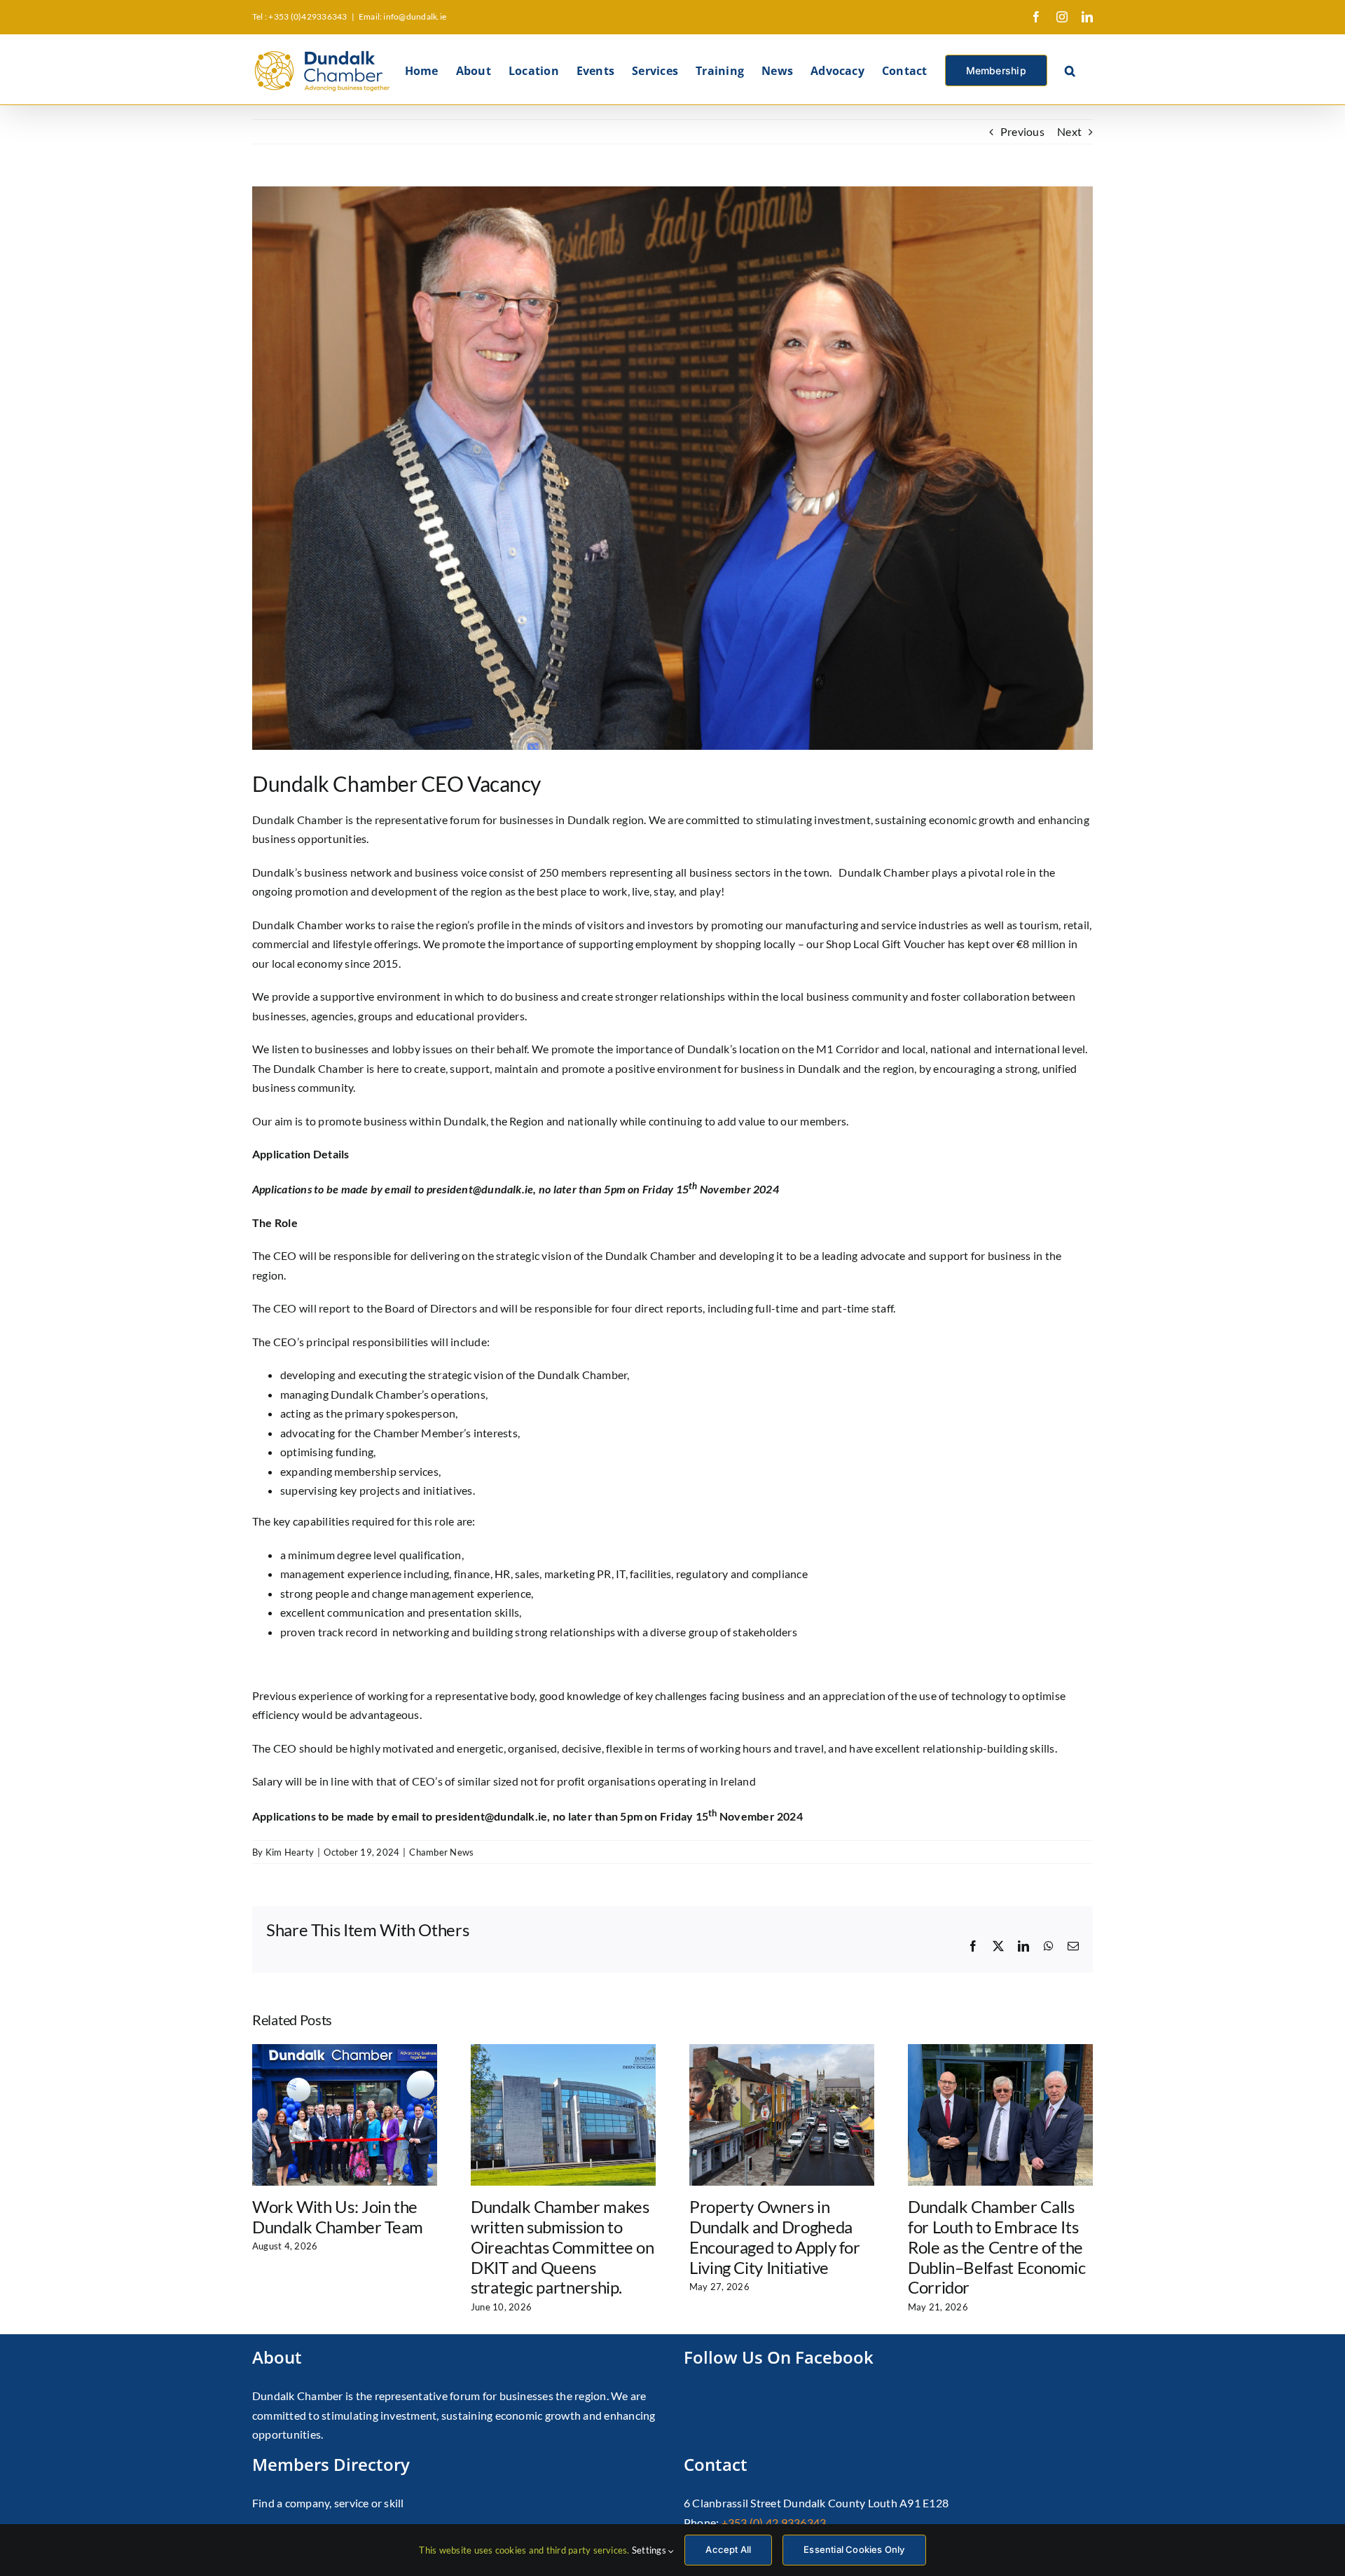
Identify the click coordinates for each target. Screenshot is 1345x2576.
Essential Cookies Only (854, 2549)
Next (1069, 131)
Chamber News (441, 1852)
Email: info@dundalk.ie (402, 16)
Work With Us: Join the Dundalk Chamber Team (338, 2217)
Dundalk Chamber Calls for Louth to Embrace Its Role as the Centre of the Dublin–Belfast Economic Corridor (997, 2247)
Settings (650, 2550)
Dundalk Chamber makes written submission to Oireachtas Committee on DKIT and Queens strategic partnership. (563, 2247)
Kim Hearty (290, 1852)
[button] (1070, 69)
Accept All (728, 2549)
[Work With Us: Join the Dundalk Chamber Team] (345, 2051)
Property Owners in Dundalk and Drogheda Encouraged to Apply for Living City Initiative (775, 2236)
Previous (1022, 131)
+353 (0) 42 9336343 (774, 2522)
